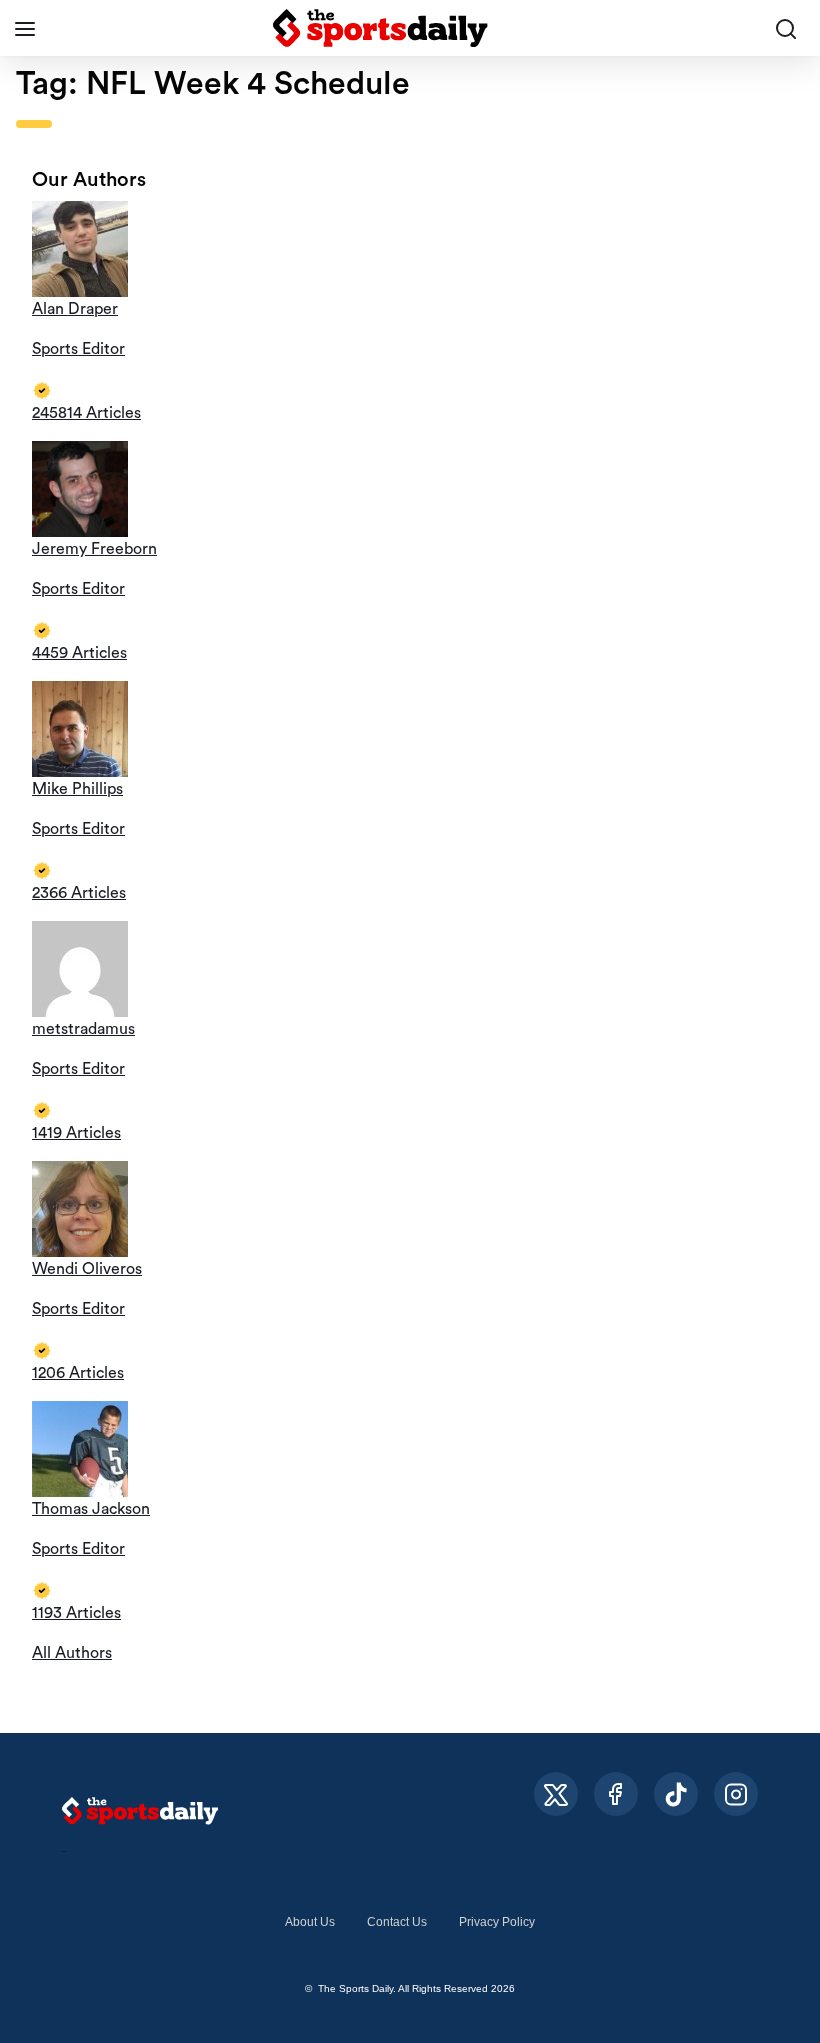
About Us (310, 1922)
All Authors (72, 1653)
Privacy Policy (497, 1922)
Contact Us (397, 1922)
